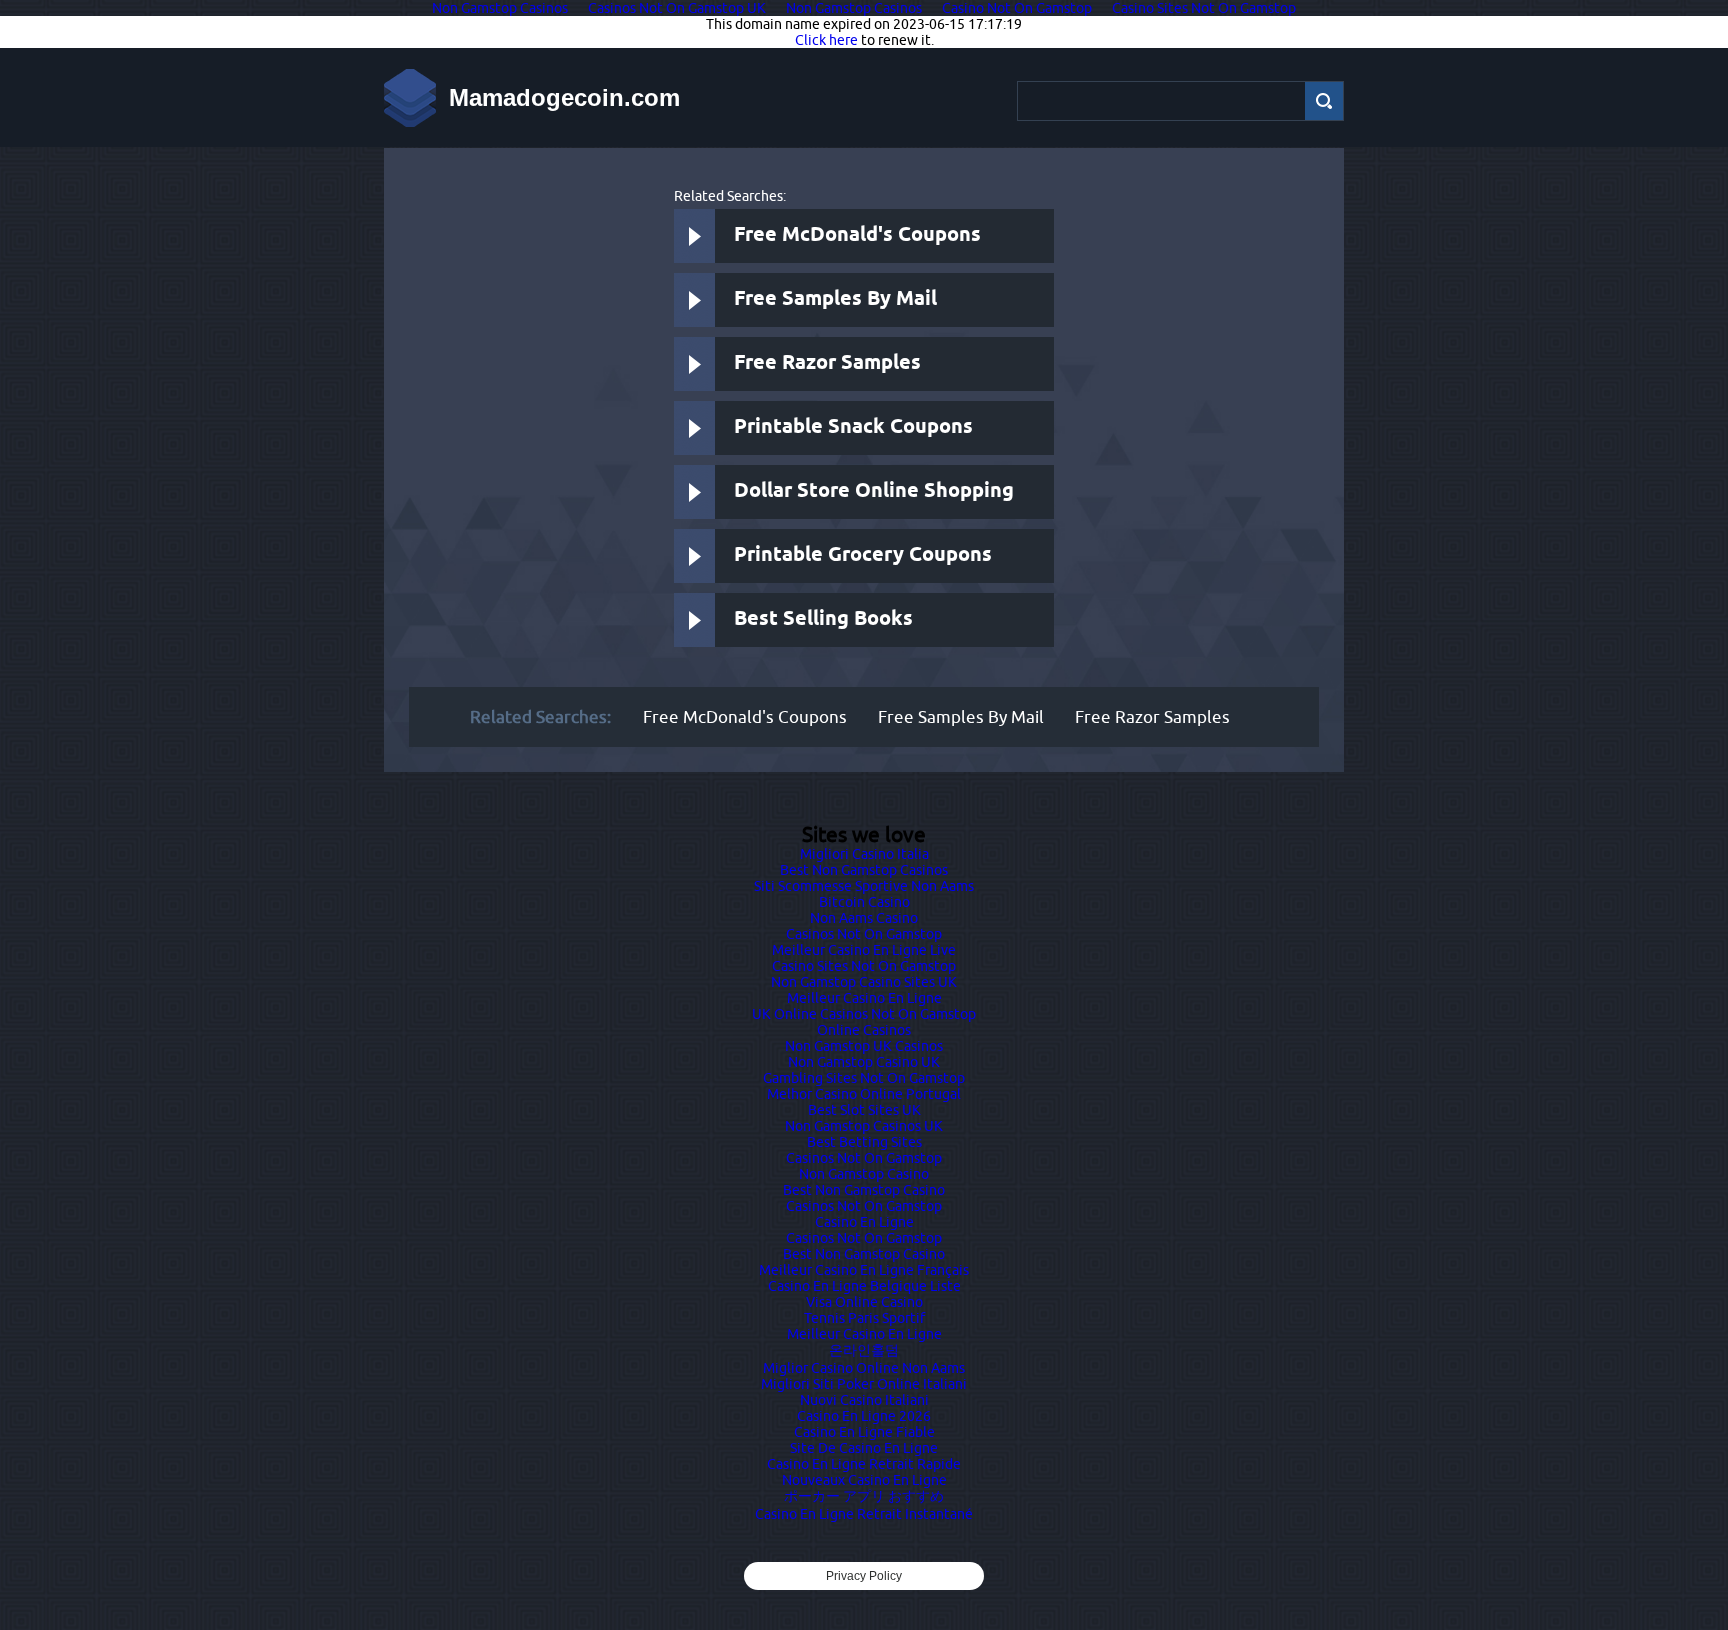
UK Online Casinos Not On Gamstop (864, 1014)
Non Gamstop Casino (864, 1174)
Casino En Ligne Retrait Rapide (864, 1464)
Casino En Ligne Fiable (864, 1432)
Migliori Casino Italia (864, 854)
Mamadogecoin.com (564, 97)
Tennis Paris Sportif (864, 1318)
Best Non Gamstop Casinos (864, 870)
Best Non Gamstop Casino (864, 1190)
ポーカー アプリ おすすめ (864, 1496)
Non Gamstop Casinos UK (864, 1126)
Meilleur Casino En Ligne (864, 998)
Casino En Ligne (864, 1222)
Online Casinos (864, 1030)
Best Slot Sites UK (864, 1110)
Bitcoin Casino (864, 902)
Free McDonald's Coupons (857, 235)
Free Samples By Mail (835, 299)
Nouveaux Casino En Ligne (864, 1480)
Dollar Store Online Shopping (874, 491)
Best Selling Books (823, 619)
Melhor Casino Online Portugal (864, 1094)
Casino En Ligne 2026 (864, 1416)
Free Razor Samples (827, 363)
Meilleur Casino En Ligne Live (864, 950)
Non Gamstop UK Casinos (864, 1046)
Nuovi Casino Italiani (864, 1400)
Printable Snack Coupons (853, 427)
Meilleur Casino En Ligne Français (864, 1270)
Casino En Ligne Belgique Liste (864, 1286)
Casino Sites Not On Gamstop (864, 966)
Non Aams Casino (864, 918)
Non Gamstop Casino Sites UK (864, 982)
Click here (826, 40)
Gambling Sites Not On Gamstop (864, 1078)
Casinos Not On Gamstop (864, 934)
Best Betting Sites (864, 1142)
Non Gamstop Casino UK (864, 1062)
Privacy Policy (864, 1576)
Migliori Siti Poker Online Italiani (864, 1384)
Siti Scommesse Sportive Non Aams (864, 886)
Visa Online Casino (864, 1302)
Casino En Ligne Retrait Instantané (864, 1514)
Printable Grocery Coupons (863, 555)
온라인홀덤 (864, 1350)
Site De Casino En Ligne (864, 1448)
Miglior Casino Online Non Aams (864, 1368)
